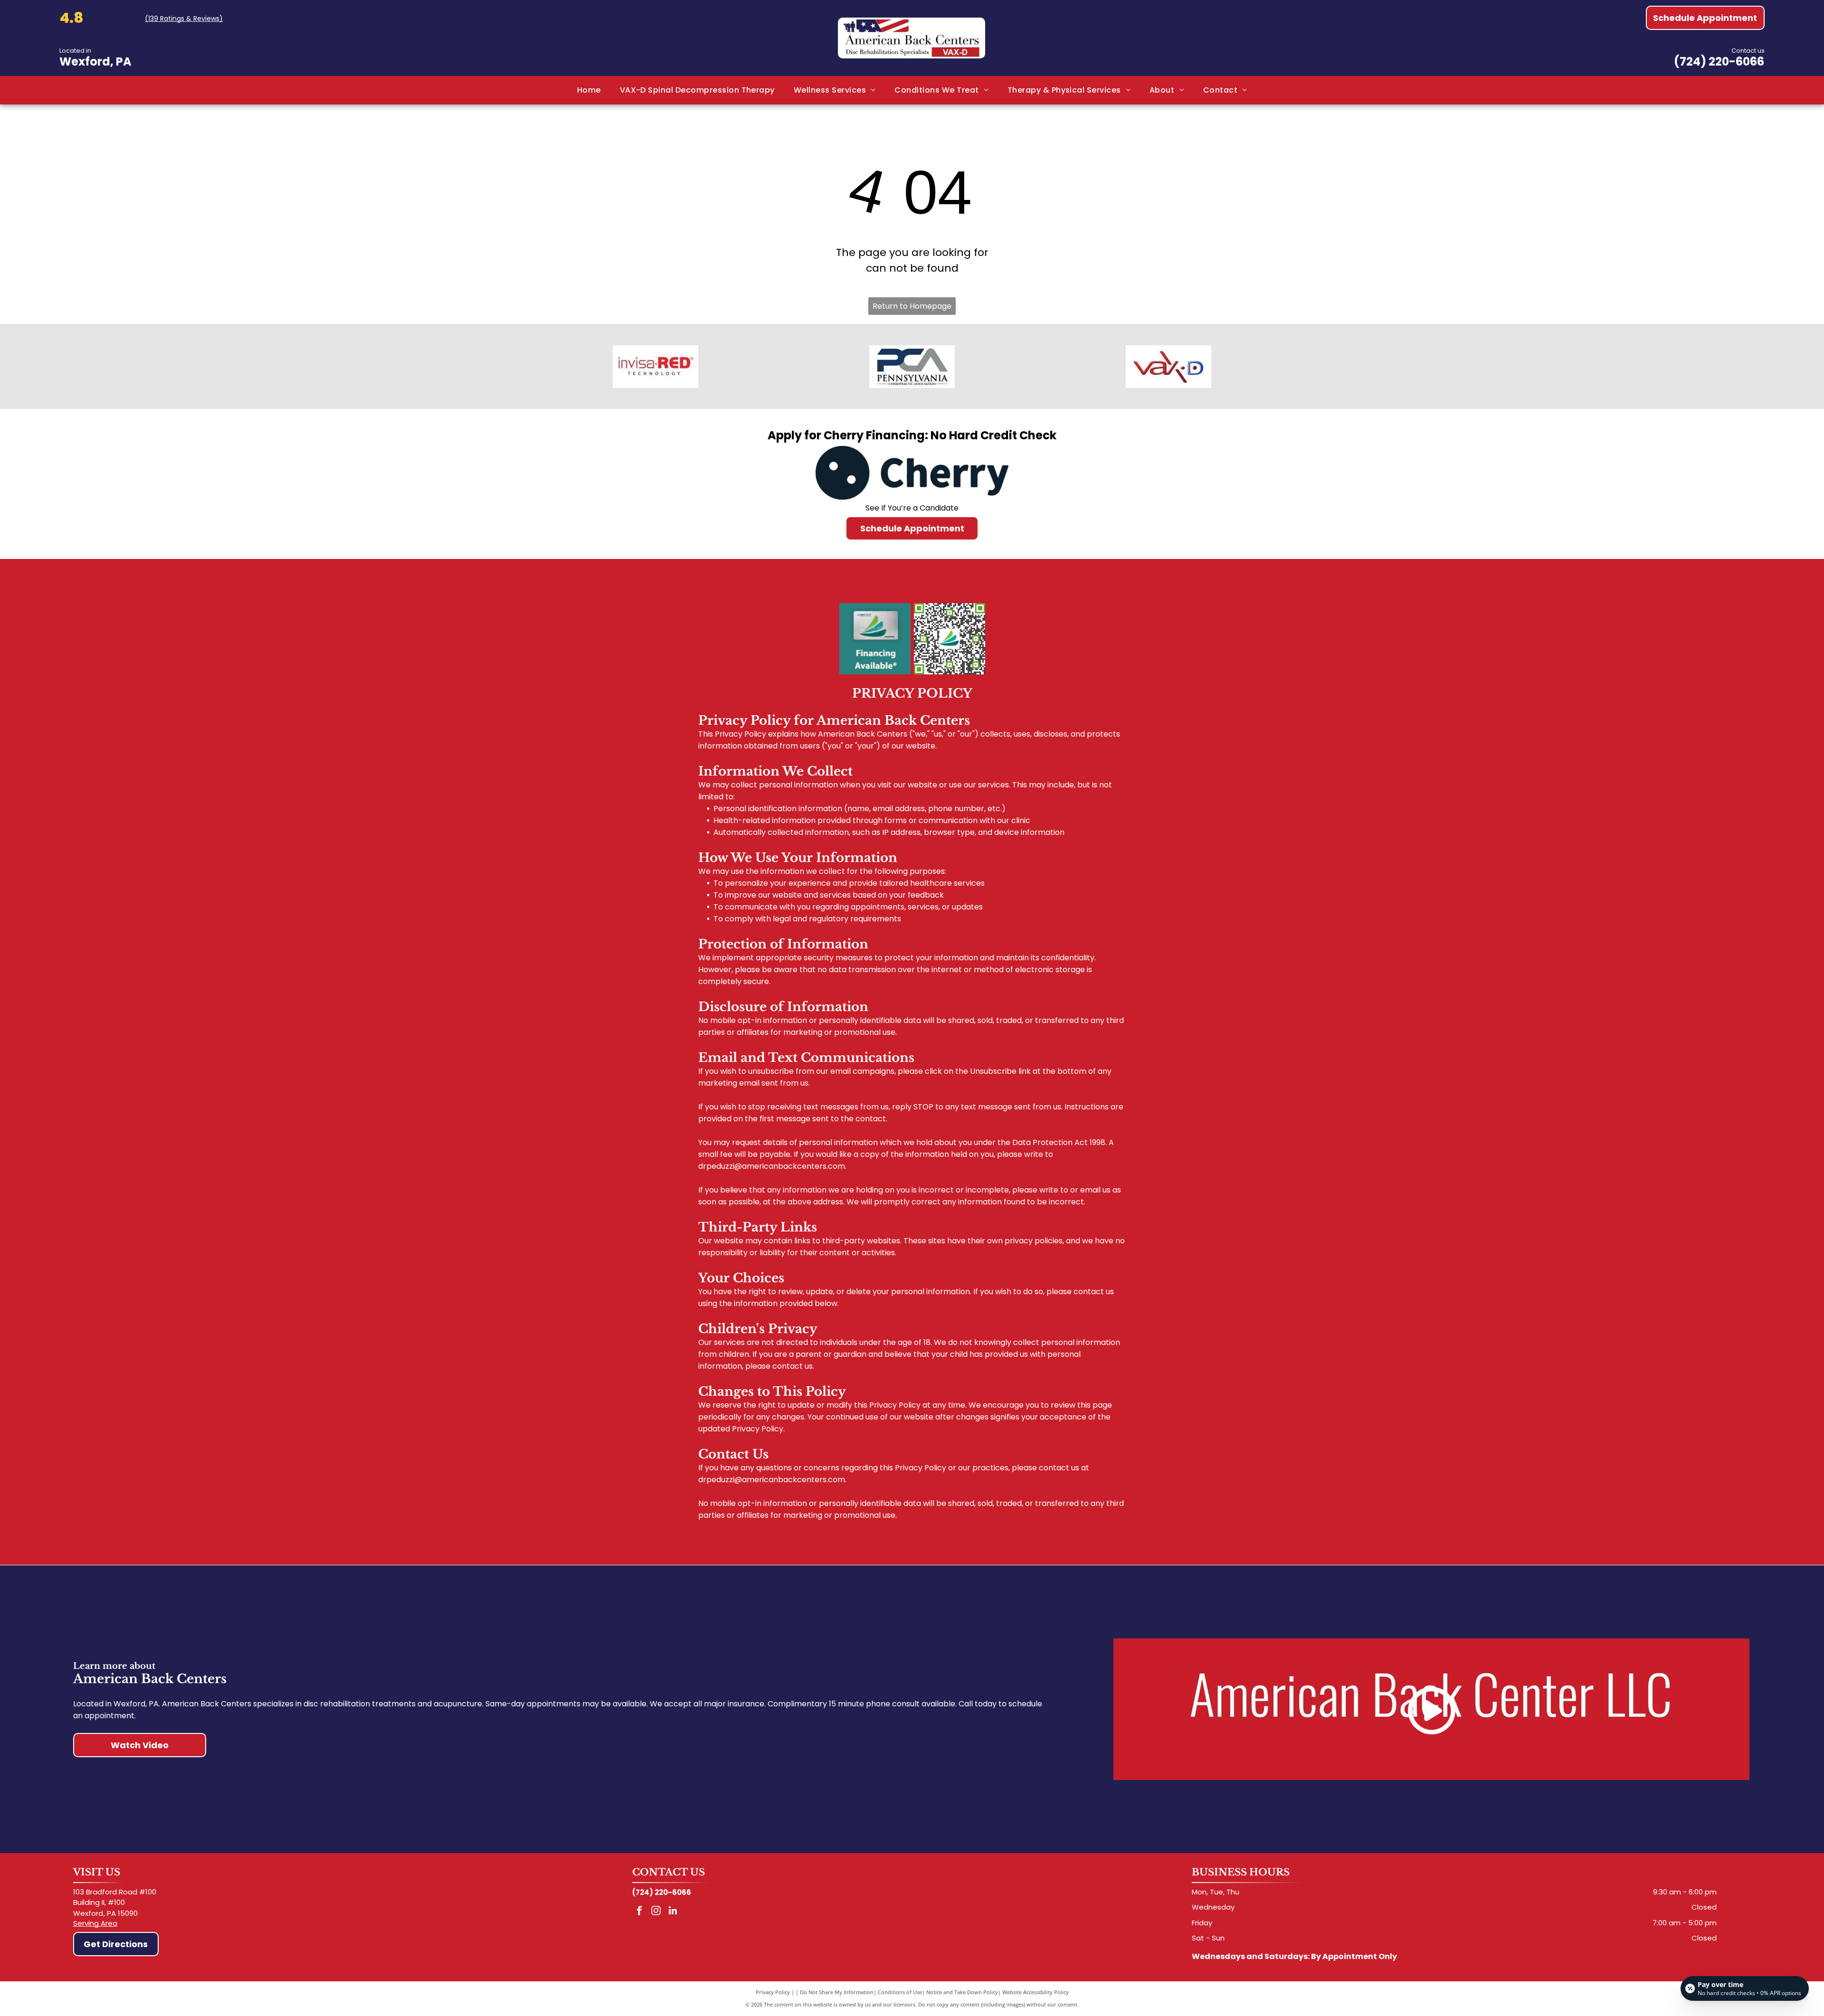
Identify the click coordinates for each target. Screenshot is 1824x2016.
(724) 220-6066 (1719, 62)
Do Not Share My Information (837, 1992)
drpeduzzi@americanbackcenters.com (772, 1166)
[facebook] (639, 1912)
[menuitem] (589, 90)
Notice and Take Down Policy (962, 1992)
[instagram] (656, 1912)
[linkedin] (673, 1912)
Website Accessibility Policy (1035, 1992)
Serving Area (95, 1923)
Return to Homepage (912, 306)
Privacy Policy (773, 1992)
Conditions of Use (900, 1992)
